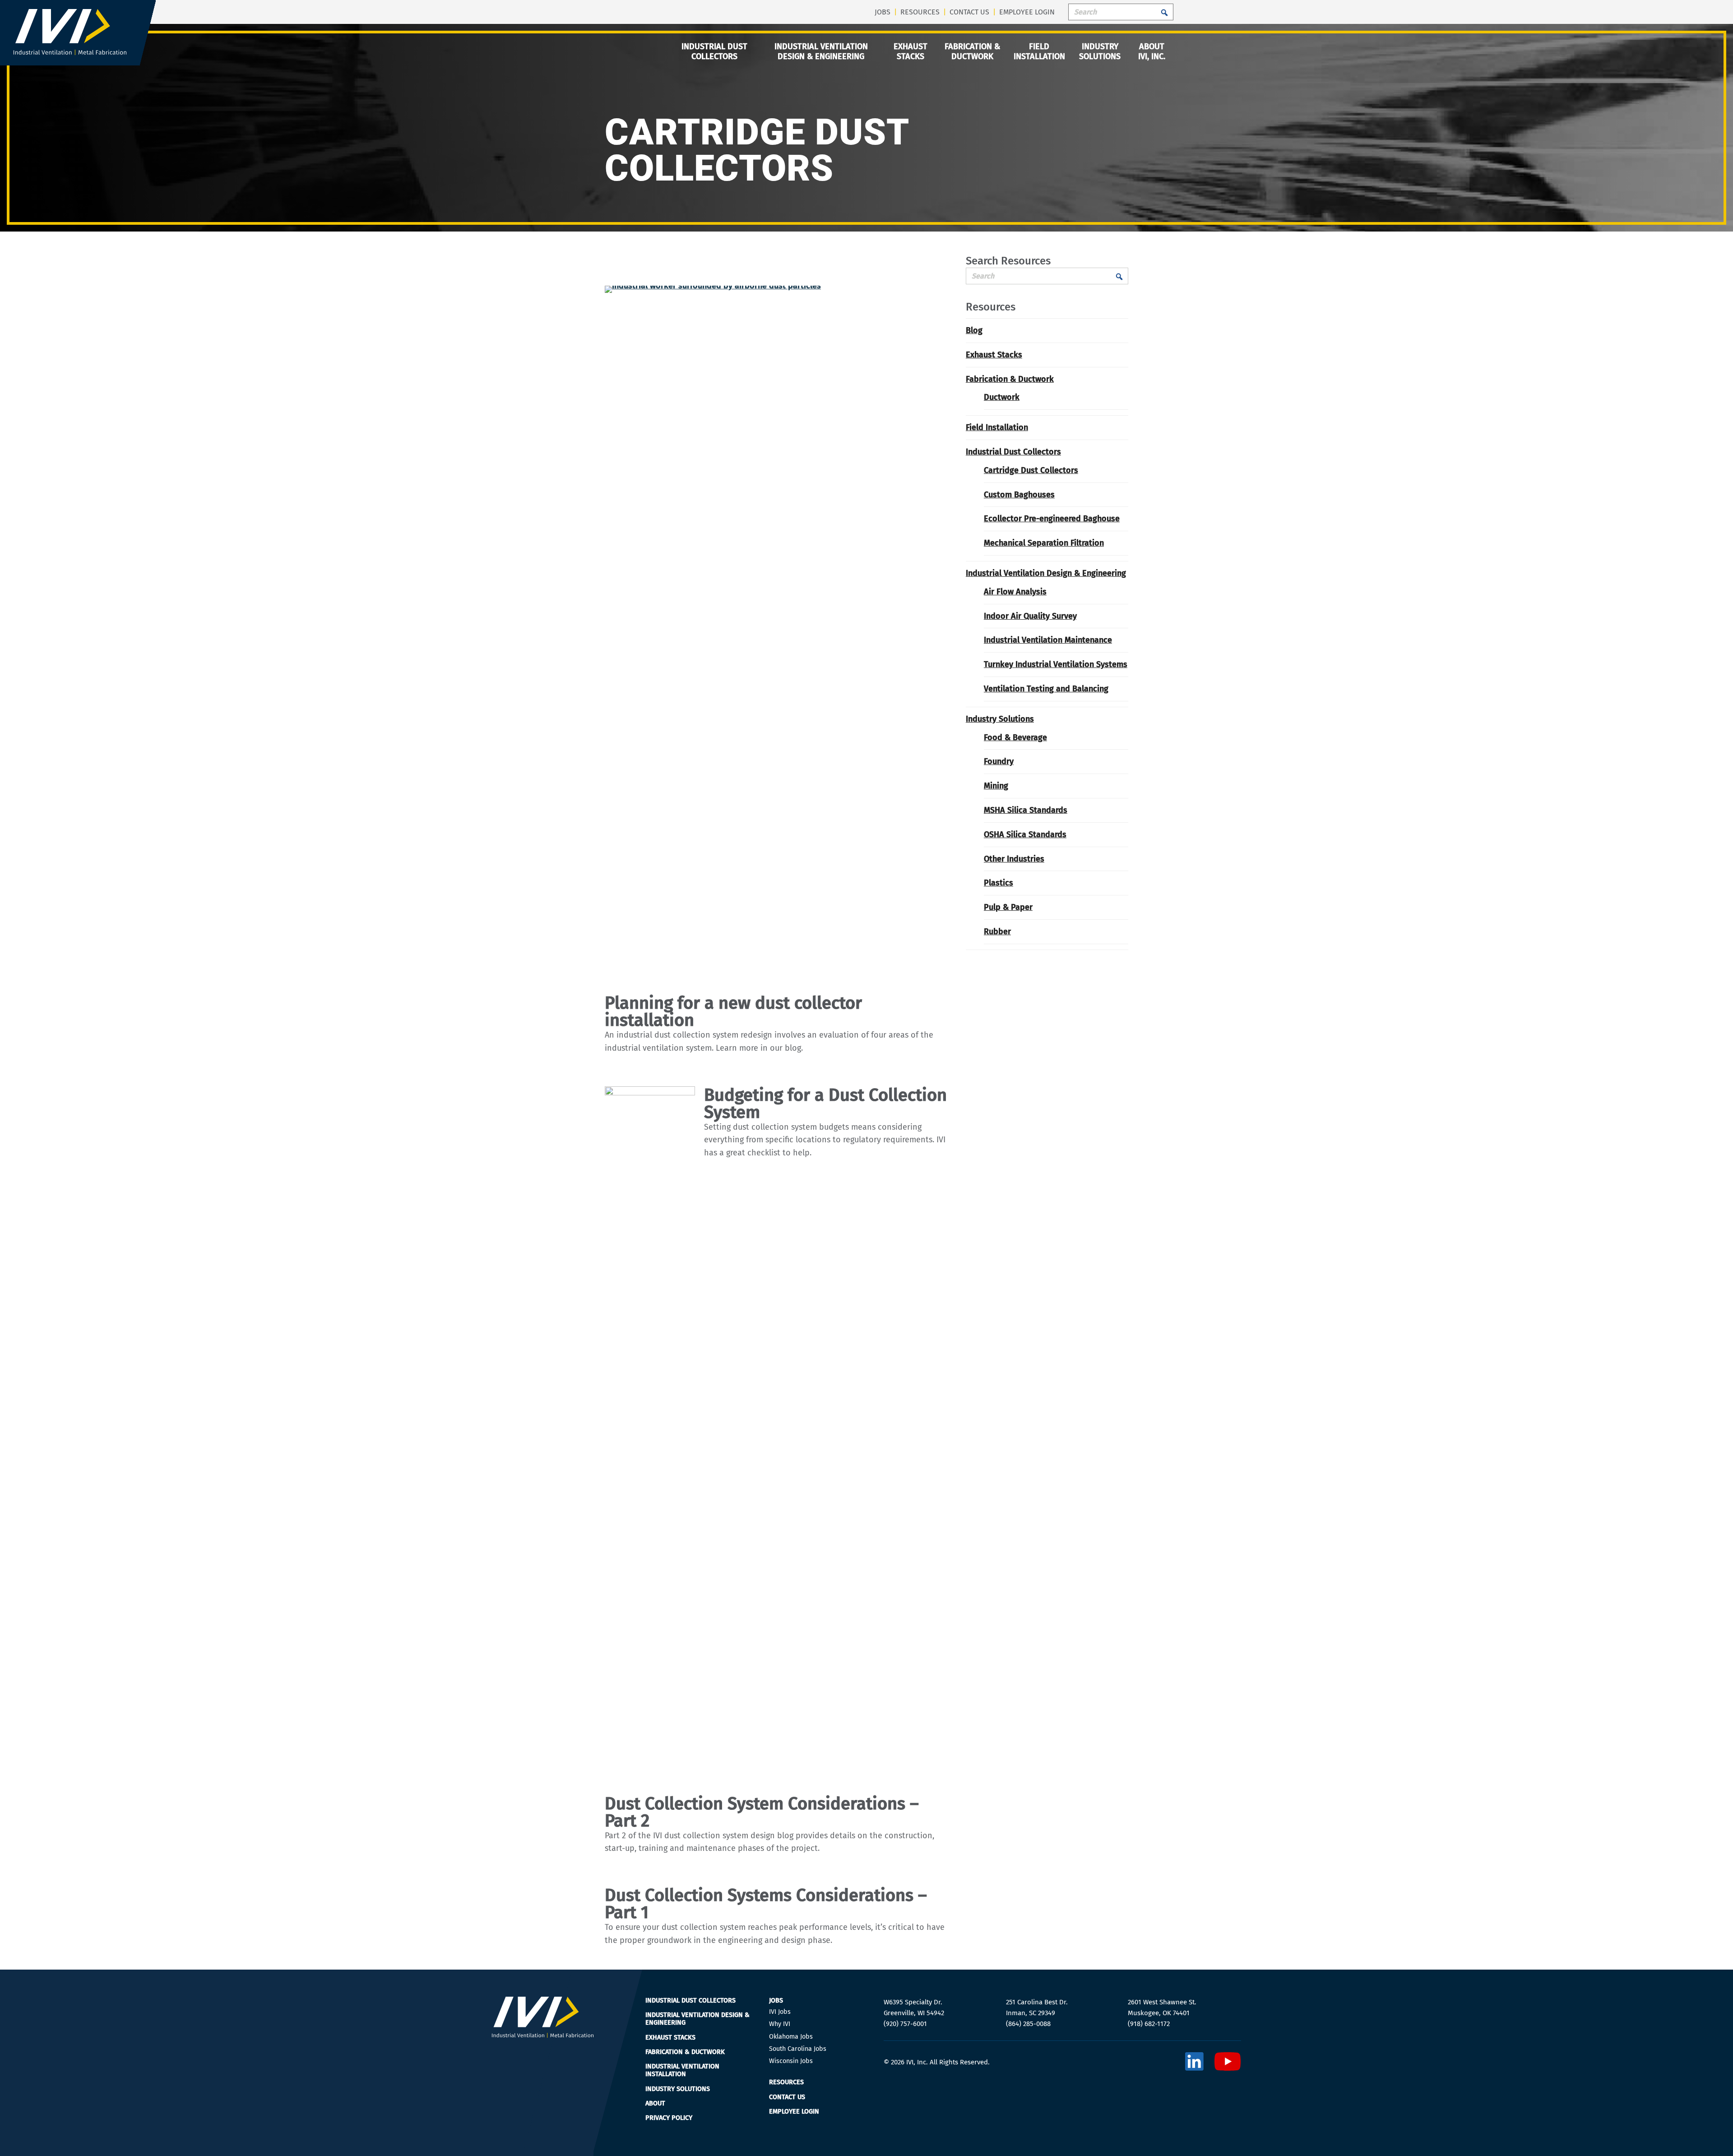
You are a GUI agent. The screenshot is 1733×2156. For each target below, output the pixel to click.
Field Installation (1039, 52)
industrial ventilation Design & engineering (821, 52)
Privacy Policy (669, 2118)
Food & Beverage (1015, 737)
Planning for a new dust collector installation (733, 1011)
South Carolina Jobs (798, 2049)
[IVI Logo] (70, 53)
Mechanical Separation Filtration (1044, 543)
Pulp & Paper (1008, 907)
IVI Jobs (780, 2012)
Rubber (997, 932)
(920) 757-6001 (905, 2024)
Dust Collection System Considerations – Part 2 (762, 1812)
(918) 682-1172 (1149, 2024)
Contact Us (969, 12)
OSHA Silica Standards (1025, 835)
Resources (920, 12)
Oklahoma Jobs (791, 2037)
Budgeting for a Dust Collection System (825, 1104)
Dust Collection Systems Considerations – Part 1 (766, 1904)
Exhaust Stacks (911, 52)
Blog (974, 330)
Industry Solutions (1100, 52)
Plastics (999, 883)
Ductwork (1002, 397)
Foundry (999, 761)
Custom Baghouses (1019, 495)
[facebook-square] (1194, 2062)
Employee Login (1027, 12)
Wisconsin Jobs (791, 2061)
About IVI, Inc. (1152, 52)
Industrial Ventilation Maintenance (1048, 640)
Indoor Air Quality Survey (1030, 616)
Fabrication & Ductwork (972, 52)
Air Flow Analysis (1015, 592)
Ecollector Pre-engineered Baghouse (1052, 519)
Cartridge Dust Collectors (1031, 470)
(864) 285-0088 (1028, 2024)
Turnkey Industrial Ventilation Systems (1056, 664)
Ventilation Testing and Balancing (1046, 689)
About (655, 2103)
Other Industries (1014, 859)
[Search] (1162, 12)
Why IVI (780, 2024)
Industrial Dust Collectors (714, 52)
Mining (996, 786)
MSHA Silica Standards (1026, 810)
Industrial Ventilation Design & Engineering (1046, 573)
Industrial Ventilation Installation (682, 2070)
